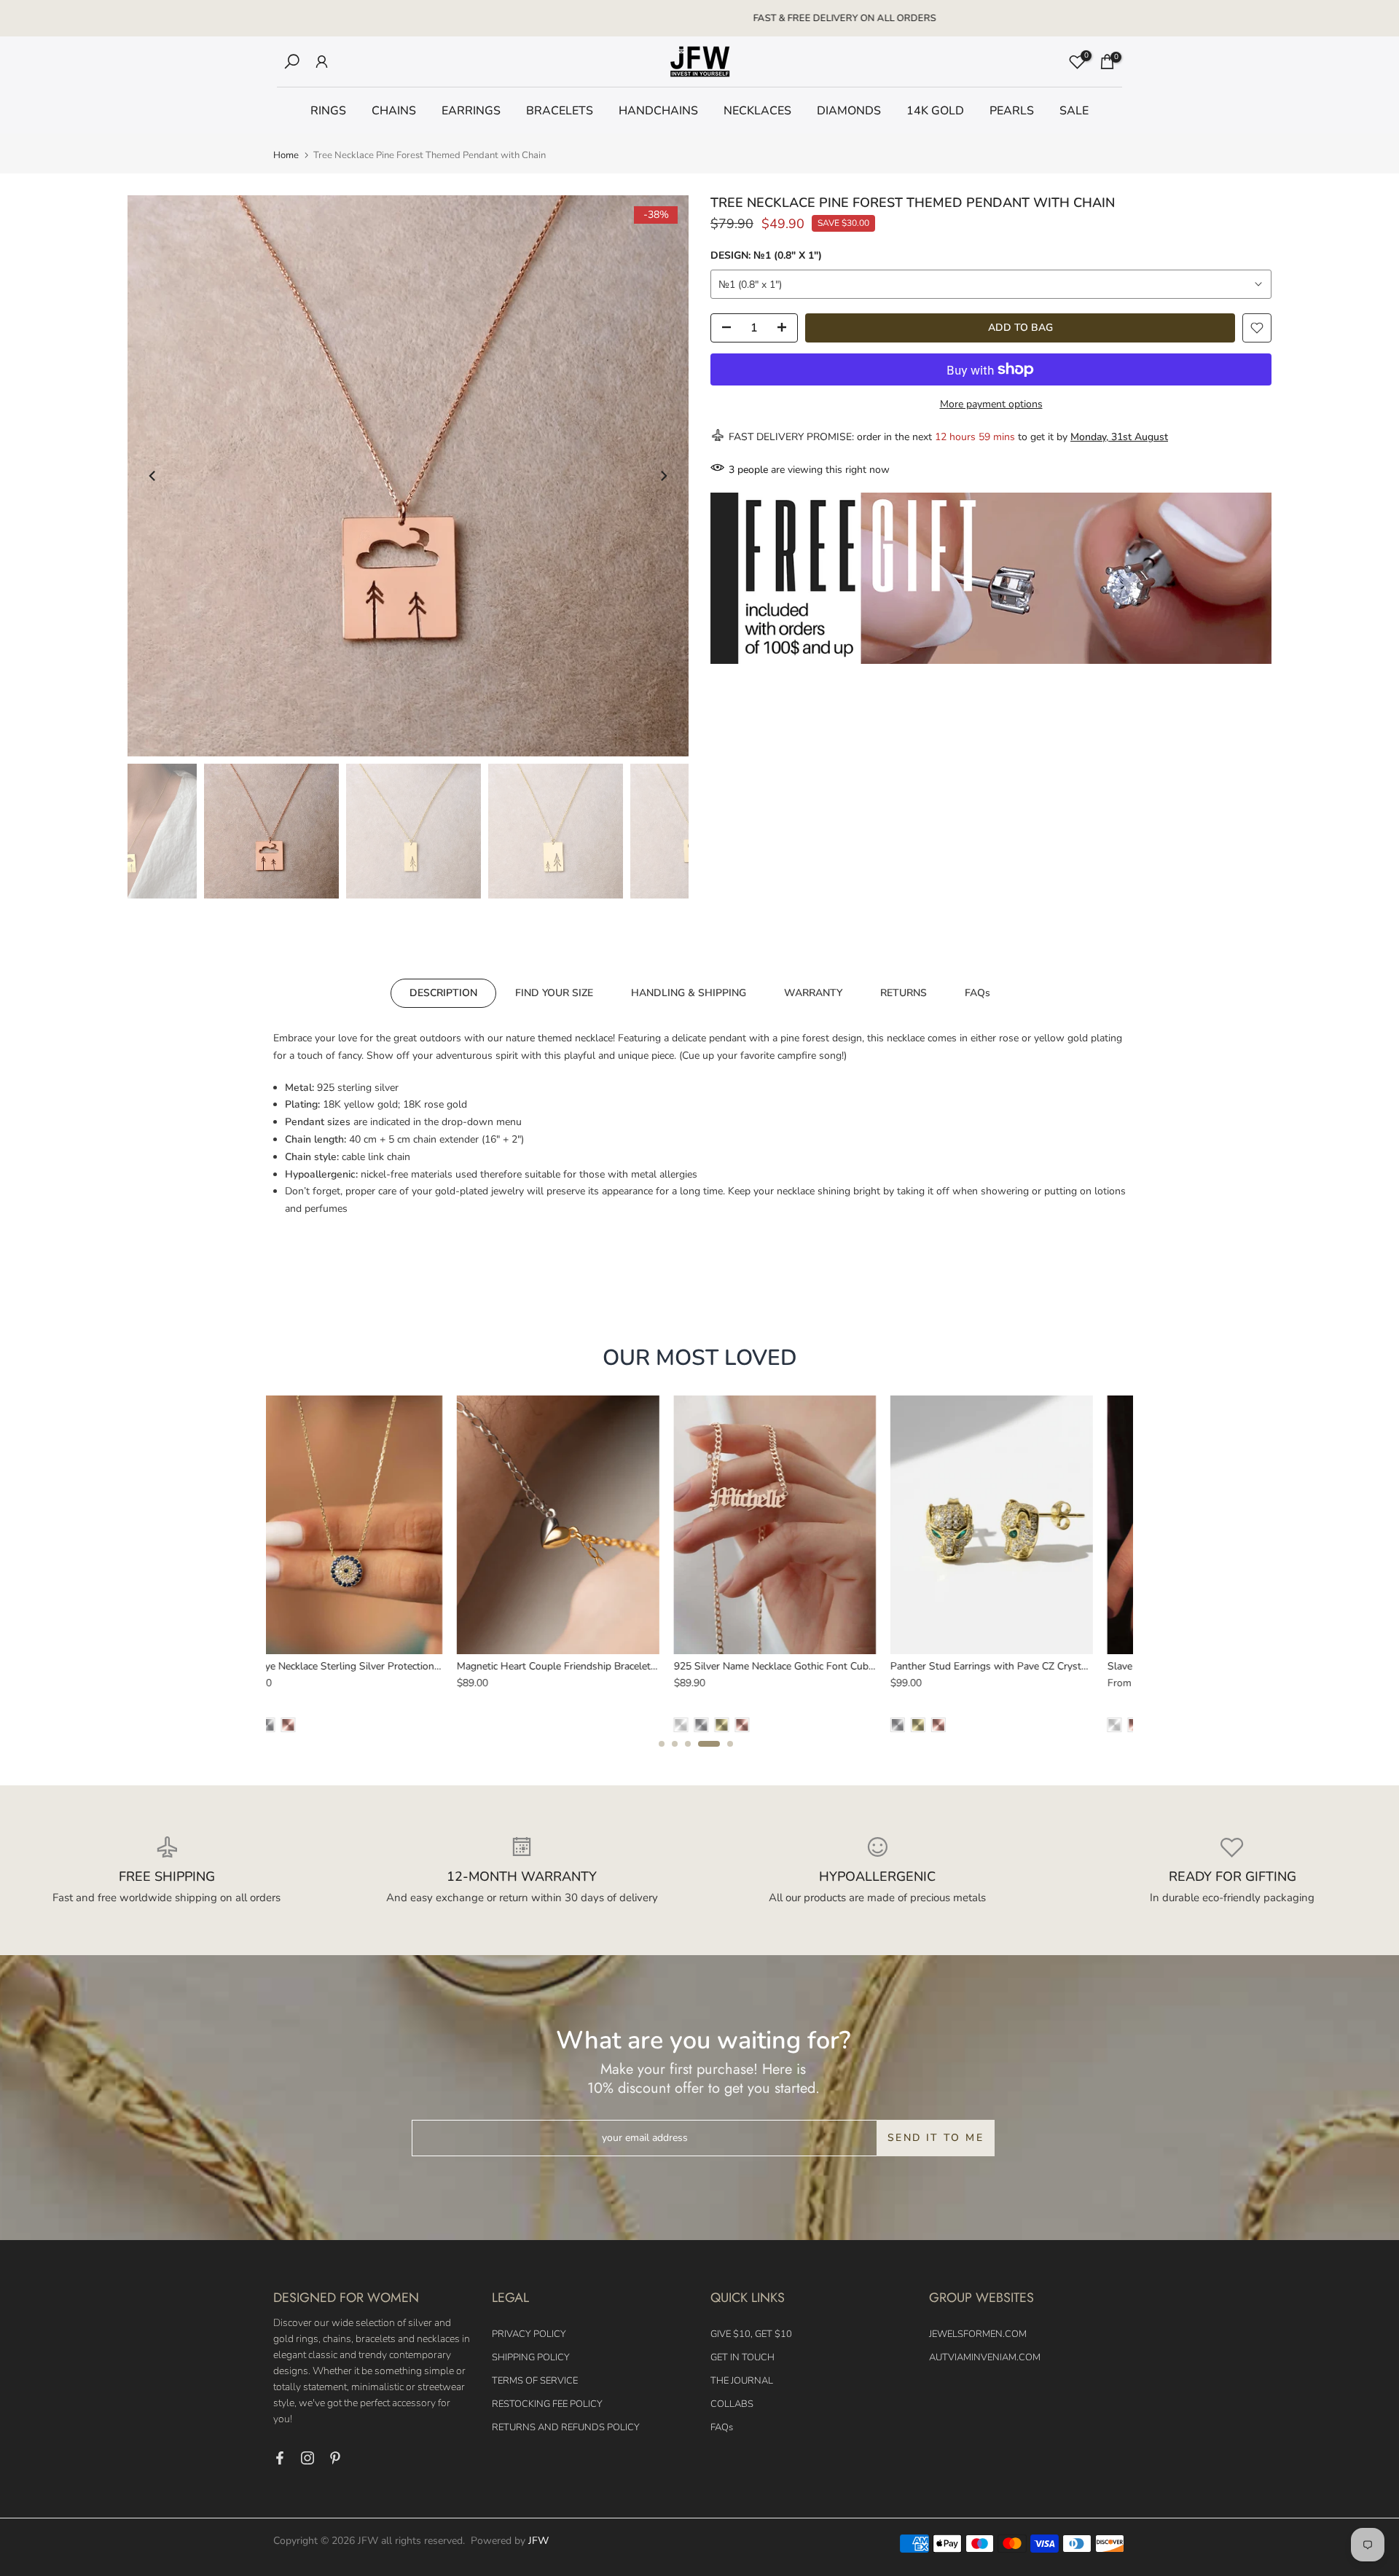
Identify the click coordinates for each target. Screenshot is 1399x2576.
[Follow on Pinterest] (335, 2458)
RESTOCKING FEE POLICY (547, 2404)
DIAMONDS (849, 111)
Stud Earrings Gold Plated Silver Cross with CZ (1039, 1666)
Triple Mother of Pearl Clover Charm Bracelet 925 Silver (841, 1666)
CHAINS (394, 111)
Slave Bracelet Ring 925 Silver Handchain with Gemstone (628, 1666)
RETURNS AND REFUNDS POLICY (566, 2427)
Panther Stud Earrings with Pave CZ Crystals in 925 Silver (413, 1666)
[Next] (663, 476)
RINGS (328, 111)
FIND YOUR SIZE (554, 993)
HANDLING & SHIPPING (689, 993)
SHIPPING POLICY (531, 2357)
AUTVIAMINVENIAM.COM (985, 2357)
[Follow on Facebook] (280, 2458)
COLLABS (732, 2404)
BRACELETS (560, 111)
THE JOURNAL (742, 2381)
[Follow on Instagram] (307, 2458)
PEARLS (1012, 111)
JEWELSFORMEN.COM (978, 2334)
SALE (1074, 111)
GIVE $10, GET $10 (751, 2334)
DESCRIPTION (443, 993)
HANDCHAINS (658, 111)
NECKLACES (757, 111)
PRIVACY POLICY (529, 2334)
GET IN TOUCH (742, 2357)
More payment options (991, 404)
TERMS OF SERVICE (535, 2381)
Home (286, 156)
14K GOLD (935, 111)
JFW (538, 2541)
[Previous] (153, 476)
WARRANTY (813, 993)
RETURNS (904, 993)
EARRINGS (471, 111)
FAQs (977, 993)
